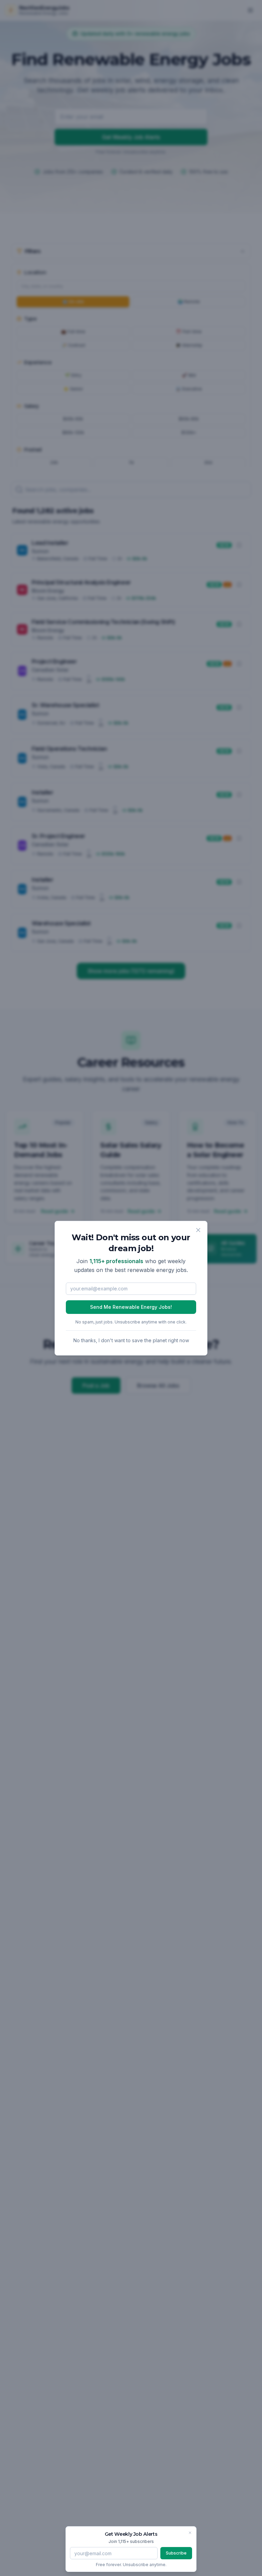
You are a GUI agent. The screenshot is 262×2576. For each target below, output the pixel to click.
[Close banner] (190, 2533)
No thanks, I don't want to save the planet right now (131, 1340)
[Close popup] (198, 1230)
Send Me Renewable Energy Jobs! (131, 1307)
